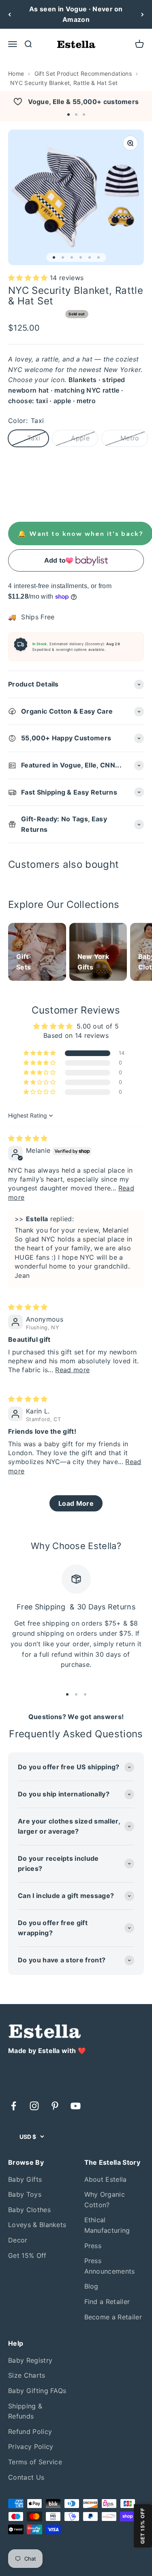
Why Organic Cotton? (105, 2200)
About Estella (106, 2179)
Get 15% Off (27, 2255)
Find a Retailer (107, 2302)
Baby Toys (25, 2194)
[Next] (142, 14)
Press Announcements (110, 2266)
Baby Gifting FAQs (37, 2391)
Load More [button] (76, 1503)
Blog (91, 2286)
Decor (18, 2240)
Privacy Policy (31, 2446)
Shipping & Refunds (25, 2411)
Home (16, 73)
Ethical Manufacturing (107, 2225)
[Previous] (10, 14)
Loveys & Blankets (37, 2225)
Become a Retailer (113, 2317)
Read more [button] (72, 1370)
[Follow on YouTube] (76, 2106)
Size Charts (27, 2375)
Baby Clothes (29, 2210)
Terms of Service (35, 2462)
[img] (28, 1138)
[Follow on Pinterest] (55, 2106)
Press (93, 2246)
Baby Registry (30, 2360)
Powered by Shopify (82, 2552)
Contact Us (26, 2477)
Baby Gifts (25, 2179)
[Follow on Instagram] (34, 2106)
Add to (55, 560)
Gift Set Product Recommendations (83, 73)
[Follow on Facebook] (14, 2106)
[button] (69, 115)
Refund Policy (30, 2431)
